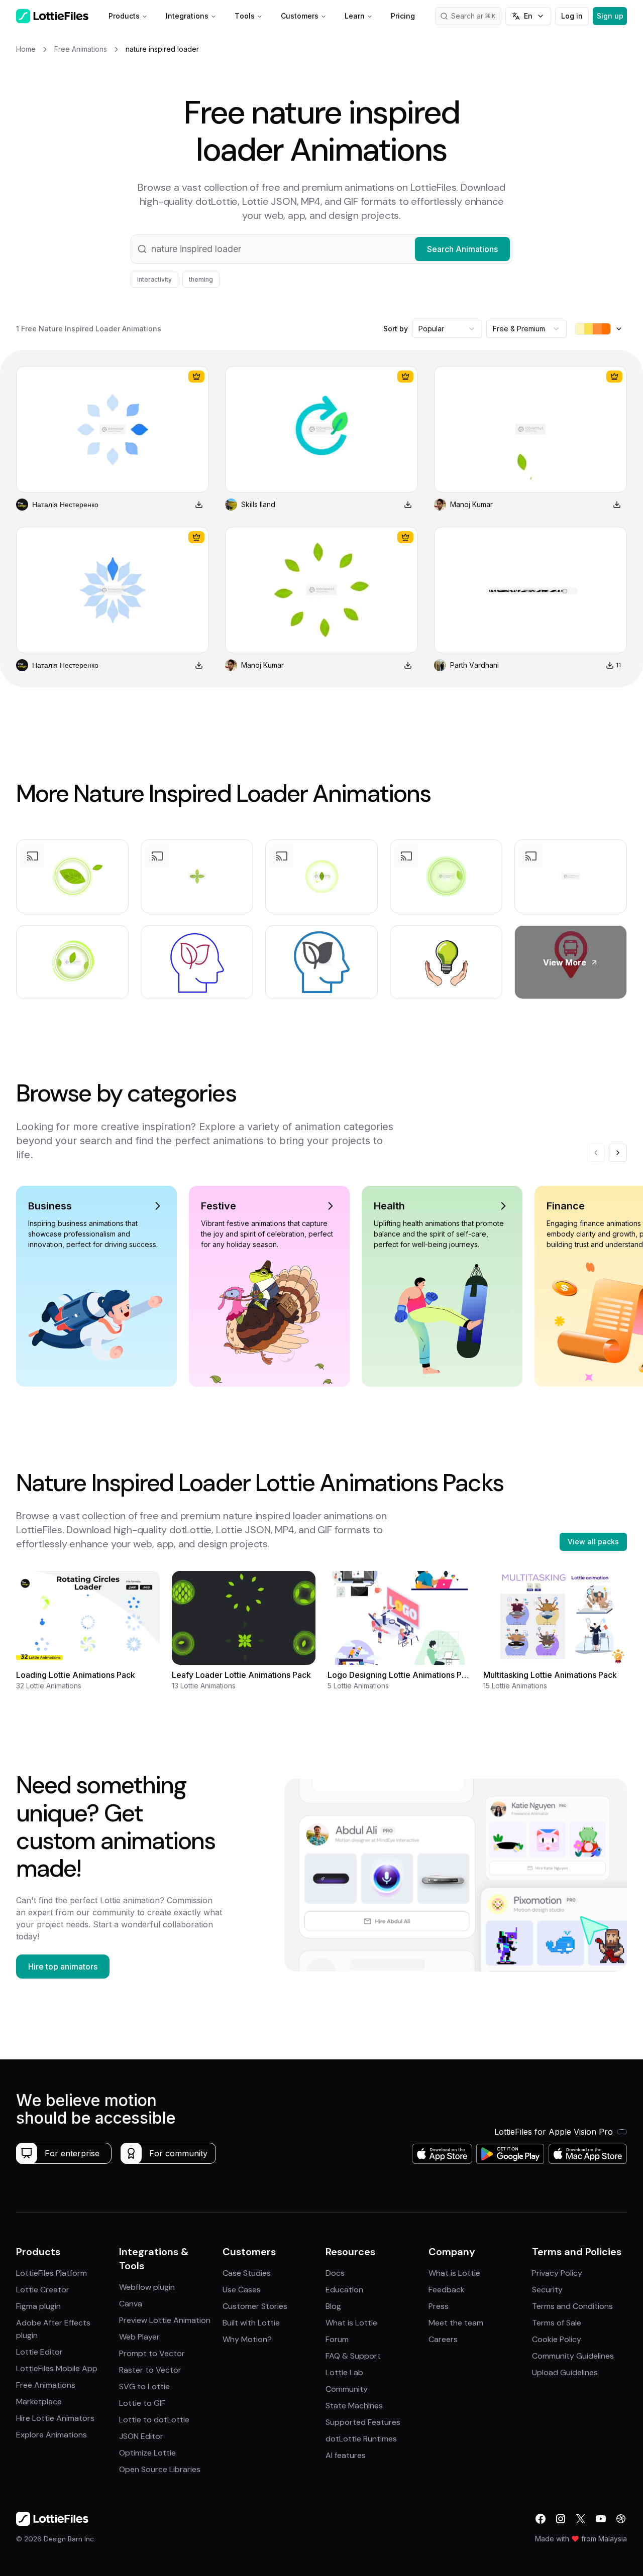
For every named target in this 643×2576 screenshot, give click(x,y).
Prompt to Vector (152, 2353)
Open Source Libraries (160, 2469)
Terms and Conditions (572, 2306)
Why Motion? (247, 2339)
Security (547, 2290)
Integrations (187, 16)
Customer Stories (255, 2306)
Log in (572, 16)
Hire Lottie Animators (55, 2418)
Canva (131, 2304)
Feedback (447, 2290)
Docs (335, 2273)
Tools (245, 16)
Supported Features (363, 2422)
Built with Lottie (251, 2323)
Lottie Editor (39, 2352)
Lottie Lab (344, 2372)
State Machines (354, 2406)
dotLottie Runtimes (361, 2439)
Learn (355, 16)
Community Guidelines (573, 2356)
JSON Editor (141, 2436)
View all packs (593, 1542)
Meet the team (456, 2323)
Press (439, 2306)
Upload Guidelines (565, 2372)
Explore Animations (51, 2435)
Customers (300, 16)
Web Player (139, 2337)
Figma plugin (38, 2306)
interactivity (154, 279)
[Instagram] (561, 2519)
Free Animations (46, 2385)
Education (344, 2290)
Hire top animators (63, 1967)
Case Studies (247, 2273)
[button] (321, 249)
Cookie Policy (557, 2339)
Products (124, 16)
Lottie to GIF (142, 2403)
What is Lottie (351, 2323)
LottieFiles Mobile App (57, 2368)
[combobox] (447, 329)
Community (347, 2389)
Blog (333, 2306)
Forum (337, 2339)
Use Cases (242, 2290)
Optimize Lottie (147, 2453)
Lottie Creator (43, 2290)
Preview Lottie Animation (165, 2320)
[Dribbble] (621, 2519)
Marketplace (39, 2402)
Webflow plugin (147, 2287)
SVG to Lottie (144, 2386)
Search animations (476, 16)
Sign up (610, 16)
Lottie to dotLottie (154, 2420)
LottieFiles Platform (51, 2273)
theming (201, 279)
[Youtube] (601, 2519)
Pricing (403, 16)
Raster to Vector (150, 2370)
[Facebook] (541, 2519)
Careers (443, 2339)
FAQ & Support (353, 2356)
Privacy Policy (557, 2273)
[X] (581, 2519)
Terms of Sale (557, 2323)
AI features (346, 2455)
